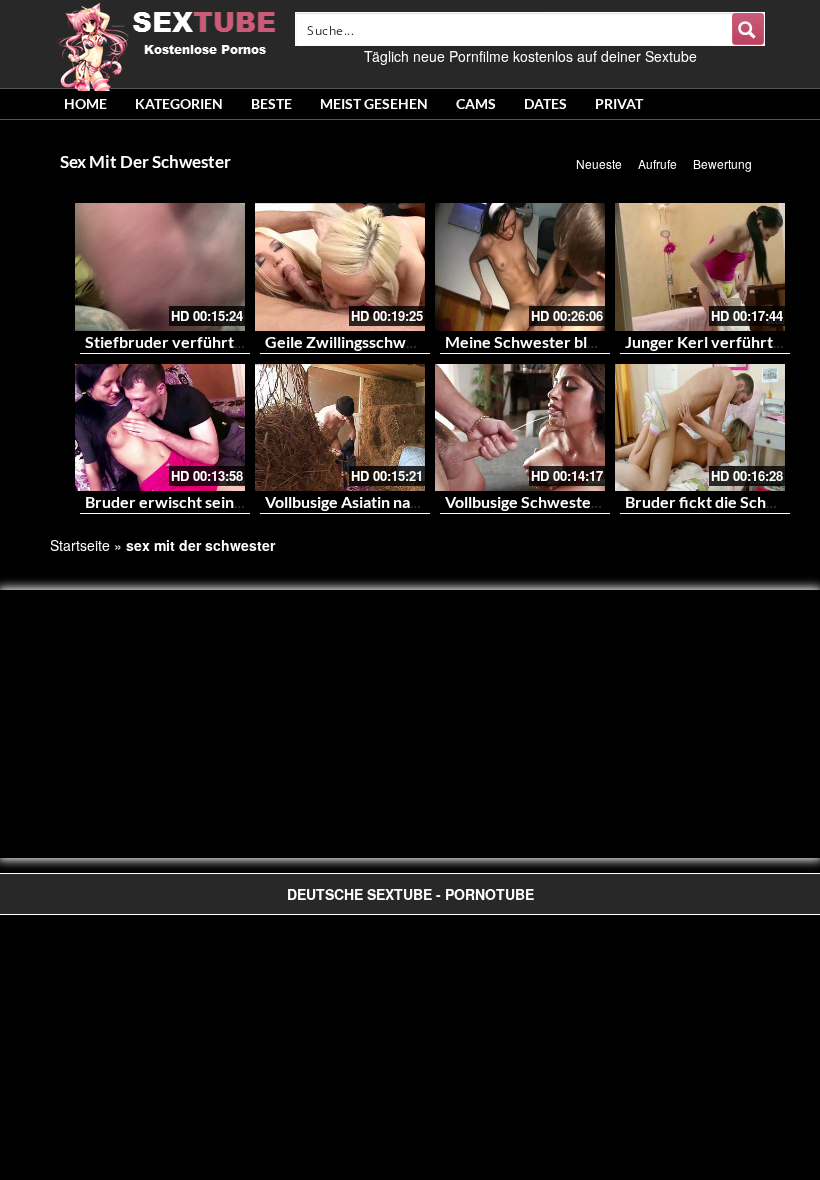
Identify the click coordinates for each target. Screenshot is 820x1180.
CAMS (476, 103)
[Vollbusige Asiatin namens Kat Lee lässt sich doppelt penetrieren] (340, 428)
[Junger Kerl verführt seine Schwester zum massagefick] (700, 267)
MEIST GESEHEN (374, 103)
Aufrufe (657, 163)
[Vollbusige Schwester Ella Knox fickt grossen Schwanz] (520, 428)
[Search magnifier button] (748, 29)
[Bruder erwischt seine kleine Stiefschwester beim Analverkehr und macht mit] (160, 428)
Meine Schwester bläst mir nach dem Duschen (608, 341)
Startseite (80, 545)
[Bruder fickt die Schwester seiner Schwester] (700, 428)
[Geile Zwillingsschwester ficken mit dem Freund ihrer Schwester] (340, 267)
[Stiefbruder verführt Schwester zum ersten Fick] (160, 267)
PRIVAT (619, 103)
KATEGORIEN (179, 103)
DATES (545, 103)
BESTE (271, 103)
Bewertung (722, 163)
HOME (85, 103)
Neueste (599, 163)
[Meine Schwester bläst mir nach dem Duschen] (520, 267)
